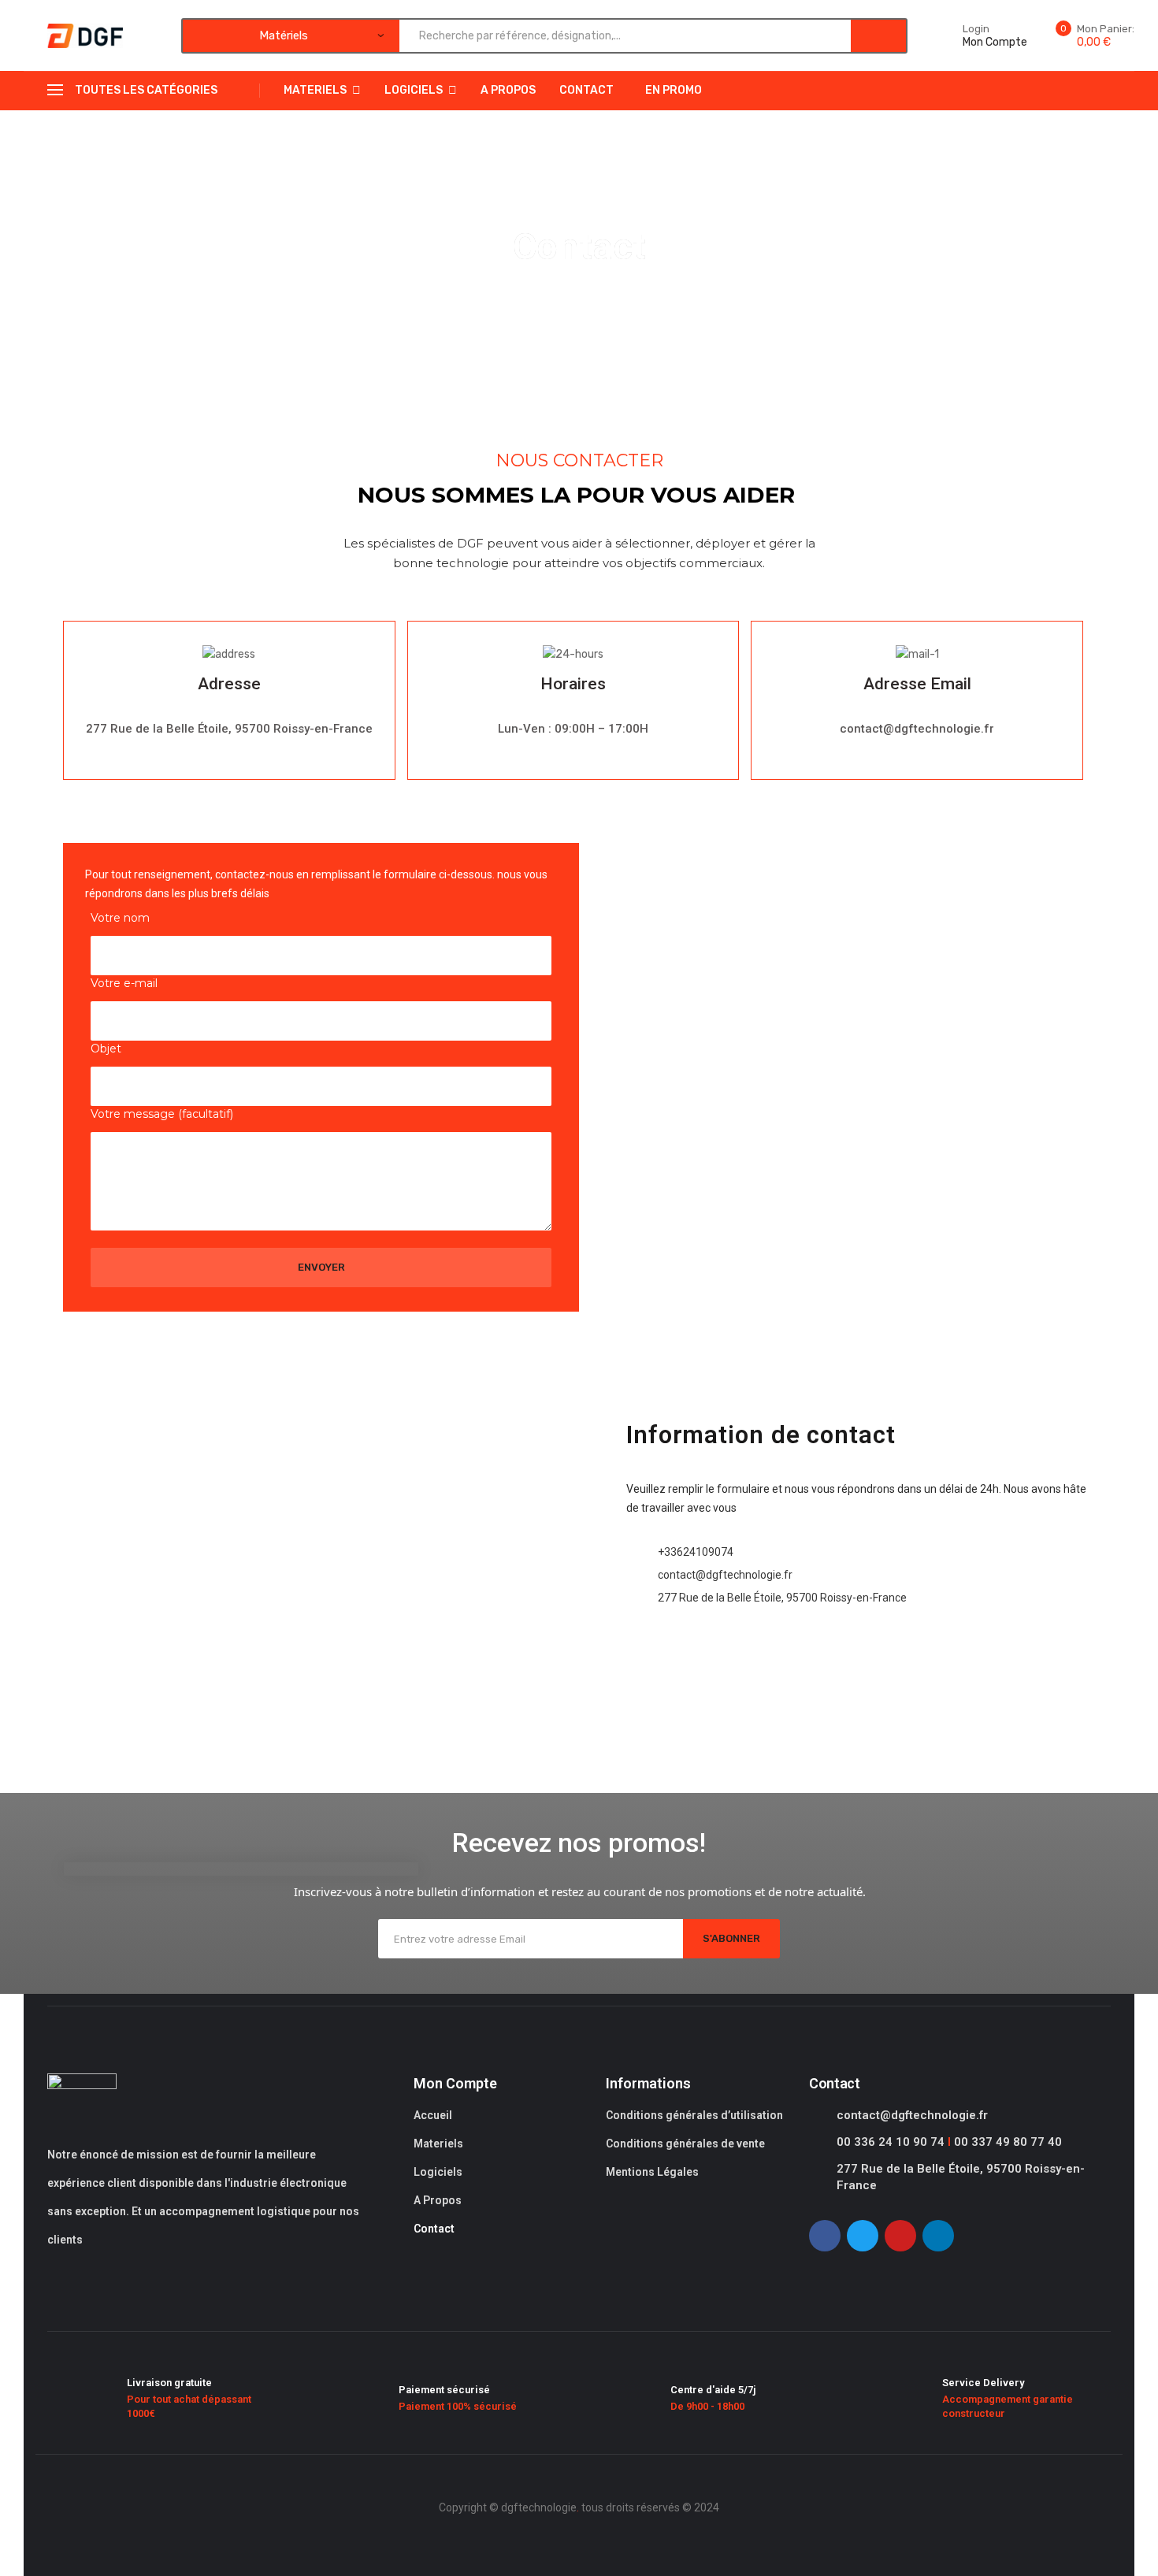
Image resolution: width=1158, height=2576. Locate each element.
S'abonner (731, 1938)
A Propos (508, 90)
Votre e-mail (124, 983)
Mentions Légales (652, 2172)
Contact (586, 90)
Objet (106, 1049)
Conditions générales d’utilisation (694, 2115)
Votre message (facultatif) (162, 1114)
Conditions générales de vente (685, 2144)
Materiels (315, 90)
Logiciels (414, 90)
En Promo (674, 90)
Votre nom (120, 918)
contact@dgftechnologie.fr (912, 2115)
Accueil (433, 2115)
